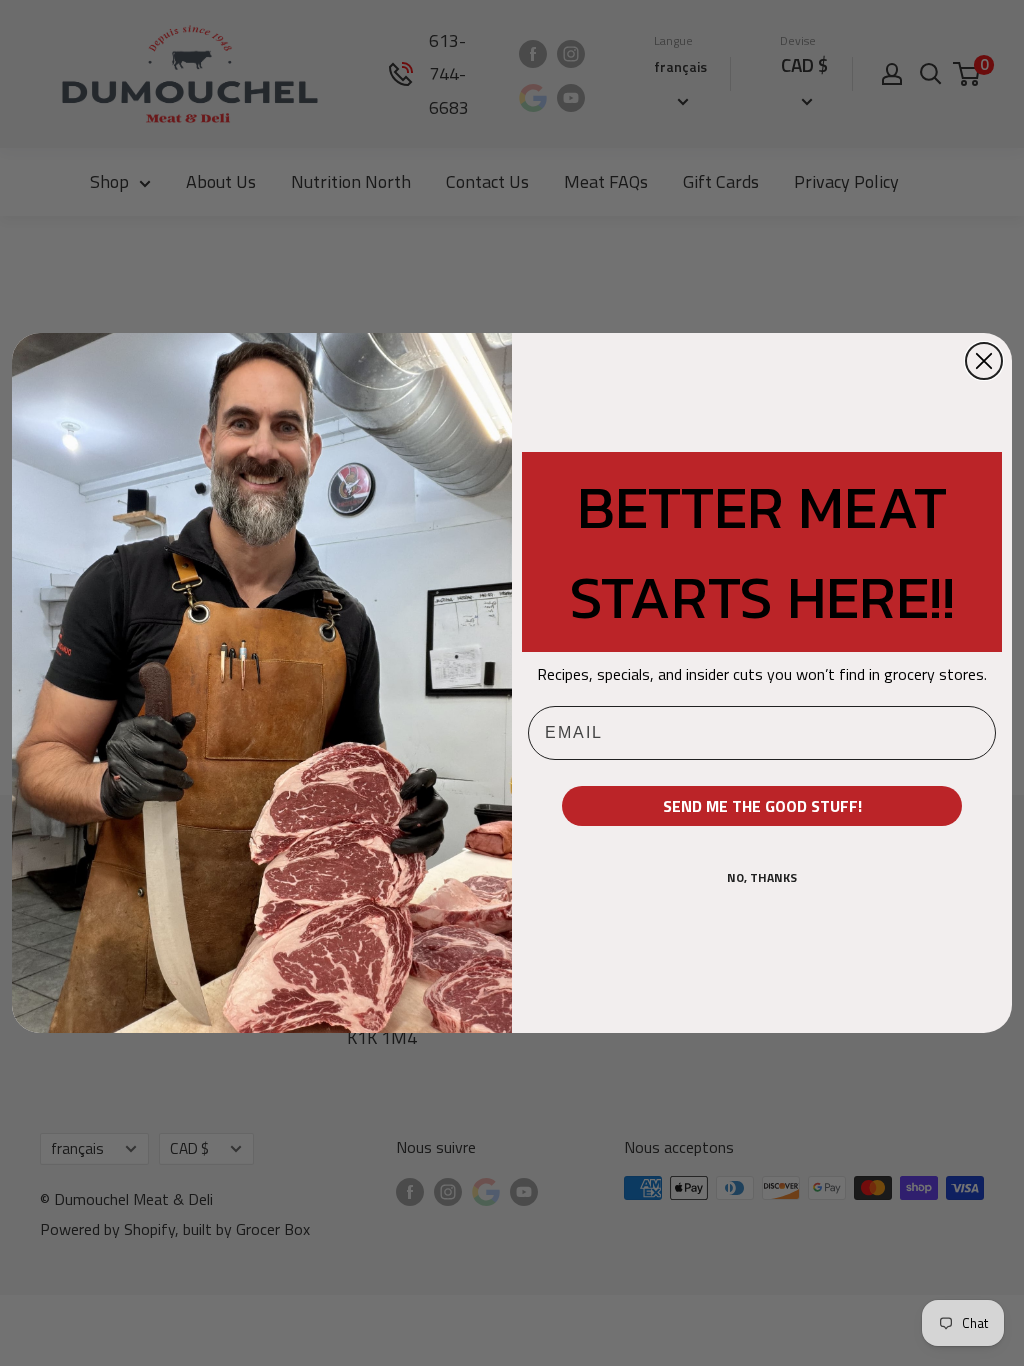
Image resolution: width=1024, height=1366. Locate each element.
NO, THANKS (762, 877)
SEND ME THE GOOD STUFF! (762, 806)
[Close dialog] (984, 361)
